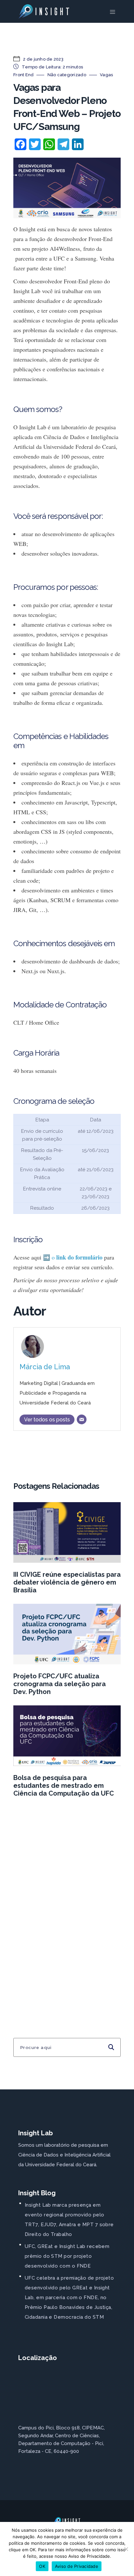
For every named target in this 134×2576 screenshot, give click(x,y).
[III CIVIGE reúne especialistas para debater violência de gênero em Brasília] (67, 1532)
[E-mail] (82, 1419)
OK (42, 2566)
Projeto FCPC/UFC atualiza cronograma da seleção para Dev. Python (60, 1684)
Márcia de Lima (45, 1367)
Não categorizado (67, 75)
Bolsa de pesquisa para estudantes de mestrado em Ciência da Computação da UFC (64, 1786)
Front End (23, 75)
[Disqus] (67, 1905)
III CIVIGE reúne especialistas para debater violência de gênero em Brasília (67, 1582)
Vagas (106, 75)
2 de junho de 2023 (43, 59)
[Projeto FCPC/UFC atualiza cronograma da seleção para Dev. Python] (67, 1634)
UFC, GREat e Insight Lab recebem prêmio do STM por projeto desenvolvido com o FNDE (67, 2256)
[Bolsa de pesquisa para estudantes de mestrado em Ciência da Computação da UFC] (67, 1736)
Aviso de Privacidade (77, 2566)
